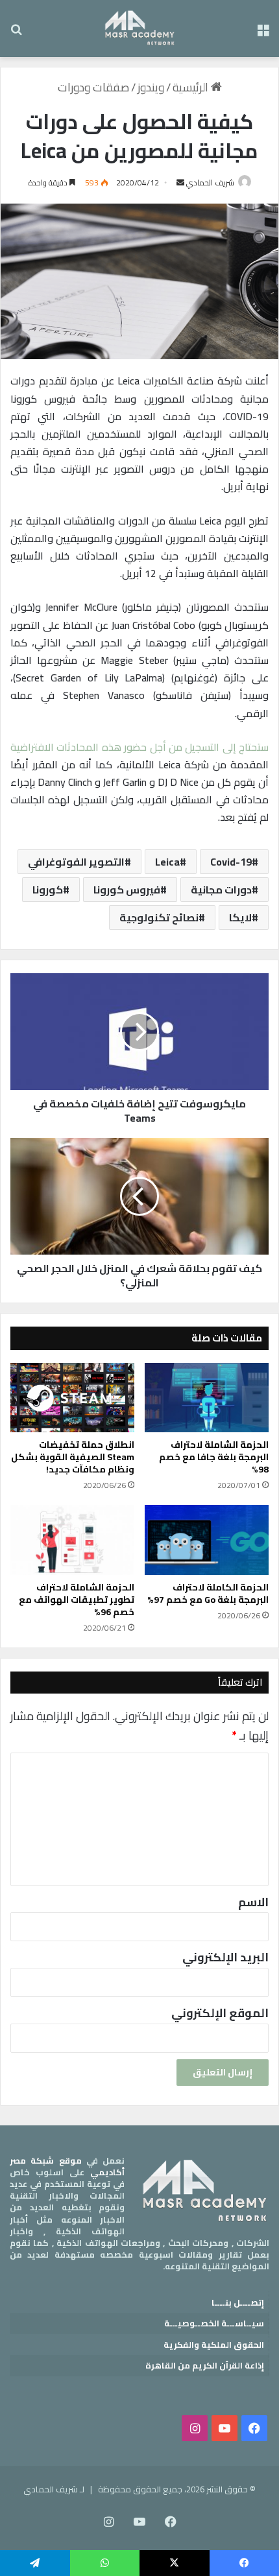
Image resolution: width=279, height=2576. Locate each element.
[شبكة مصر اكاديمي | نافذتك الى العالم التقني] (140, 29)
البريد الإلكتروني (225, 1957)
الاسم (253, 1902)
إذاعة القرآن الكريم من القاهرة (205, 2365)
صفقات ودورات (93, 87)
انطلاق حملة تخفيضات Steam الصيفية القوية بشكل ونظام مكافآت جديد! (73, 1457)
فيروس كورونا (127, 890)
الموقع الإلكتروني (220, 2013)
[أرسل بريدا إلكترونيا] (180, 183)
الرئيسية (192, 87)
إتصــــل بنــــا (238, 2302)
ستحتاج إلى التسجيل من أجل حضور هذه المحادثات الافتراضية (139, 747)
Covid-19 (231, 862)
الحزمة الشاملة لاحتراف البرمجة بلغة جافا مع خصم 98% (214, 1457)
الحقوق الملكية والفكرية (214, 2345)
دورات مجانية (221, 890)
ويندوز (151, 87)
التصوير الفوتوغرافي (76, 862)
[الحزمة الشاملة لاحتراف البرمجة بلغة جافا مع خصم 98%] (207, 1398)
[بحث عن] (16, 33)
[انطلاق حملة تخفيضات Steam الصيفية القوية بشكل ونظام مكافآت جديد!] (72, 1398)
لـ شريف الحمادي (54, 2489)
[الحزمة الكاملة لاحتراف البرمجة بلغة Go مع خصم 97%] (207, 1540)
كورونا (48, 890)
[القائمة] (263, 33)
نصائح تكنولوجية (159, 917)
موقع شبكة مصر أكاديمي (67, 2166)
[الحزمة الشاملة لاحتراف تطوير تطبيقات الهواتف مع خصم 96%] (72, 1540)
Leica (167, 862)
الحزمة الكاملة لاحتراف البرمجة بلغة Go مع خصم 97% (208, 1593)
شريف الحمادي (210, 183)
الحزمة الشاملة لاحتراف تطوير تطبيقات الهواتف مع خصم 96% (77, 1600)
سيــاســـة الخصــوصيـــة (214, 2323)
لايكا (240, 917)
